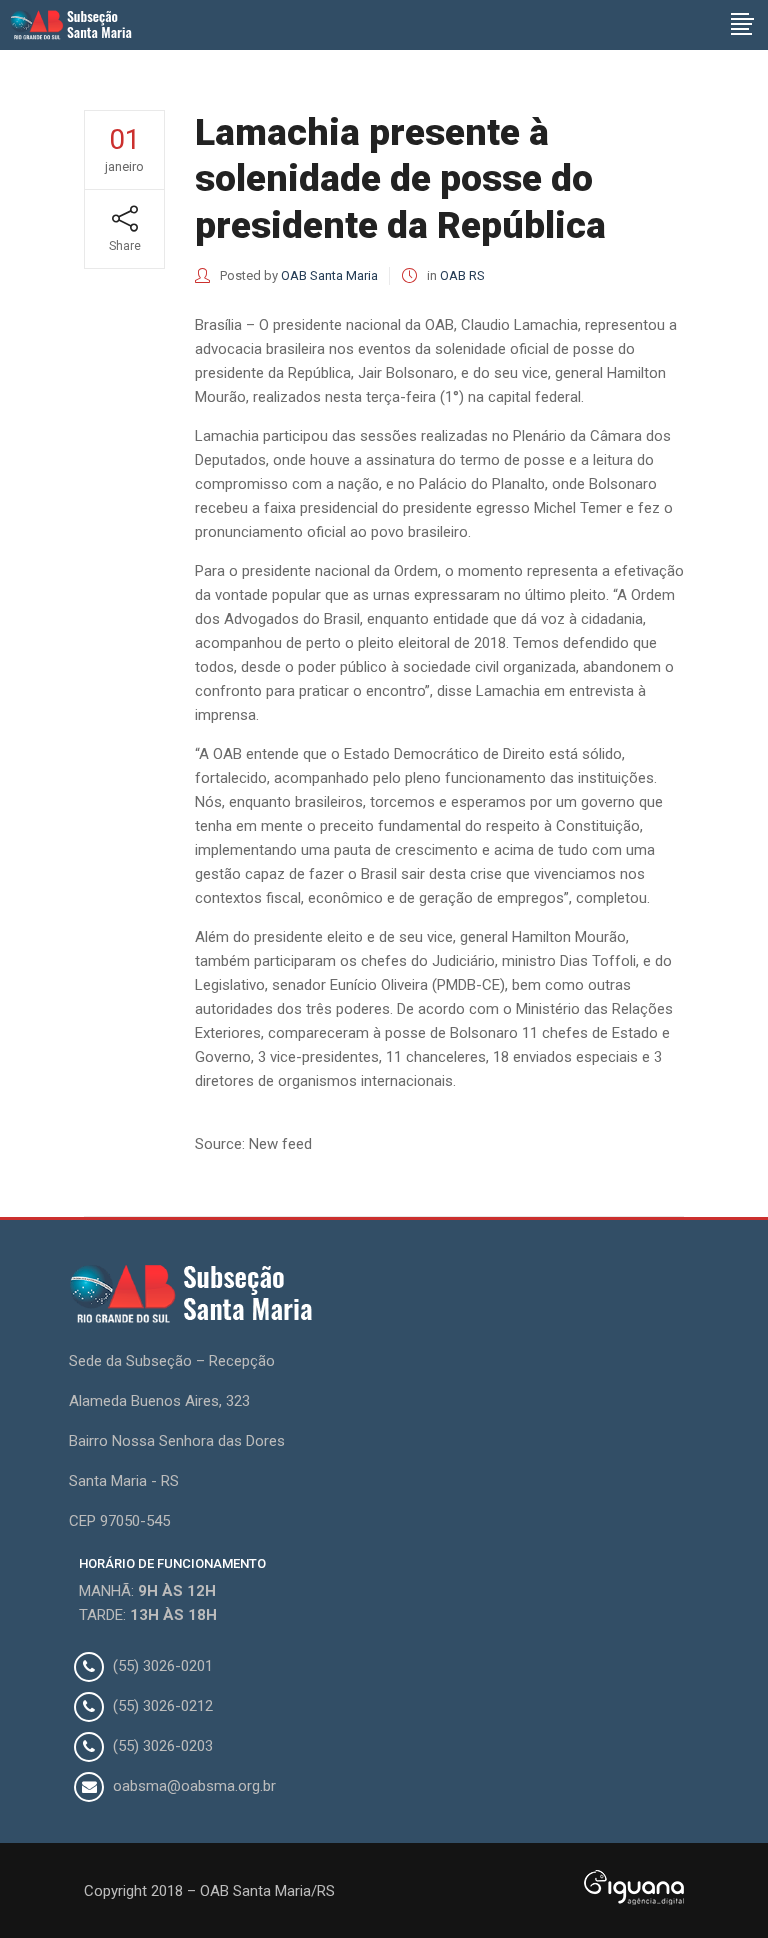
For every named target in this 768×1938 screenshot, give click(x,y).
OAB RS (462, 275)
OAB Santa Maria (329, 275)
